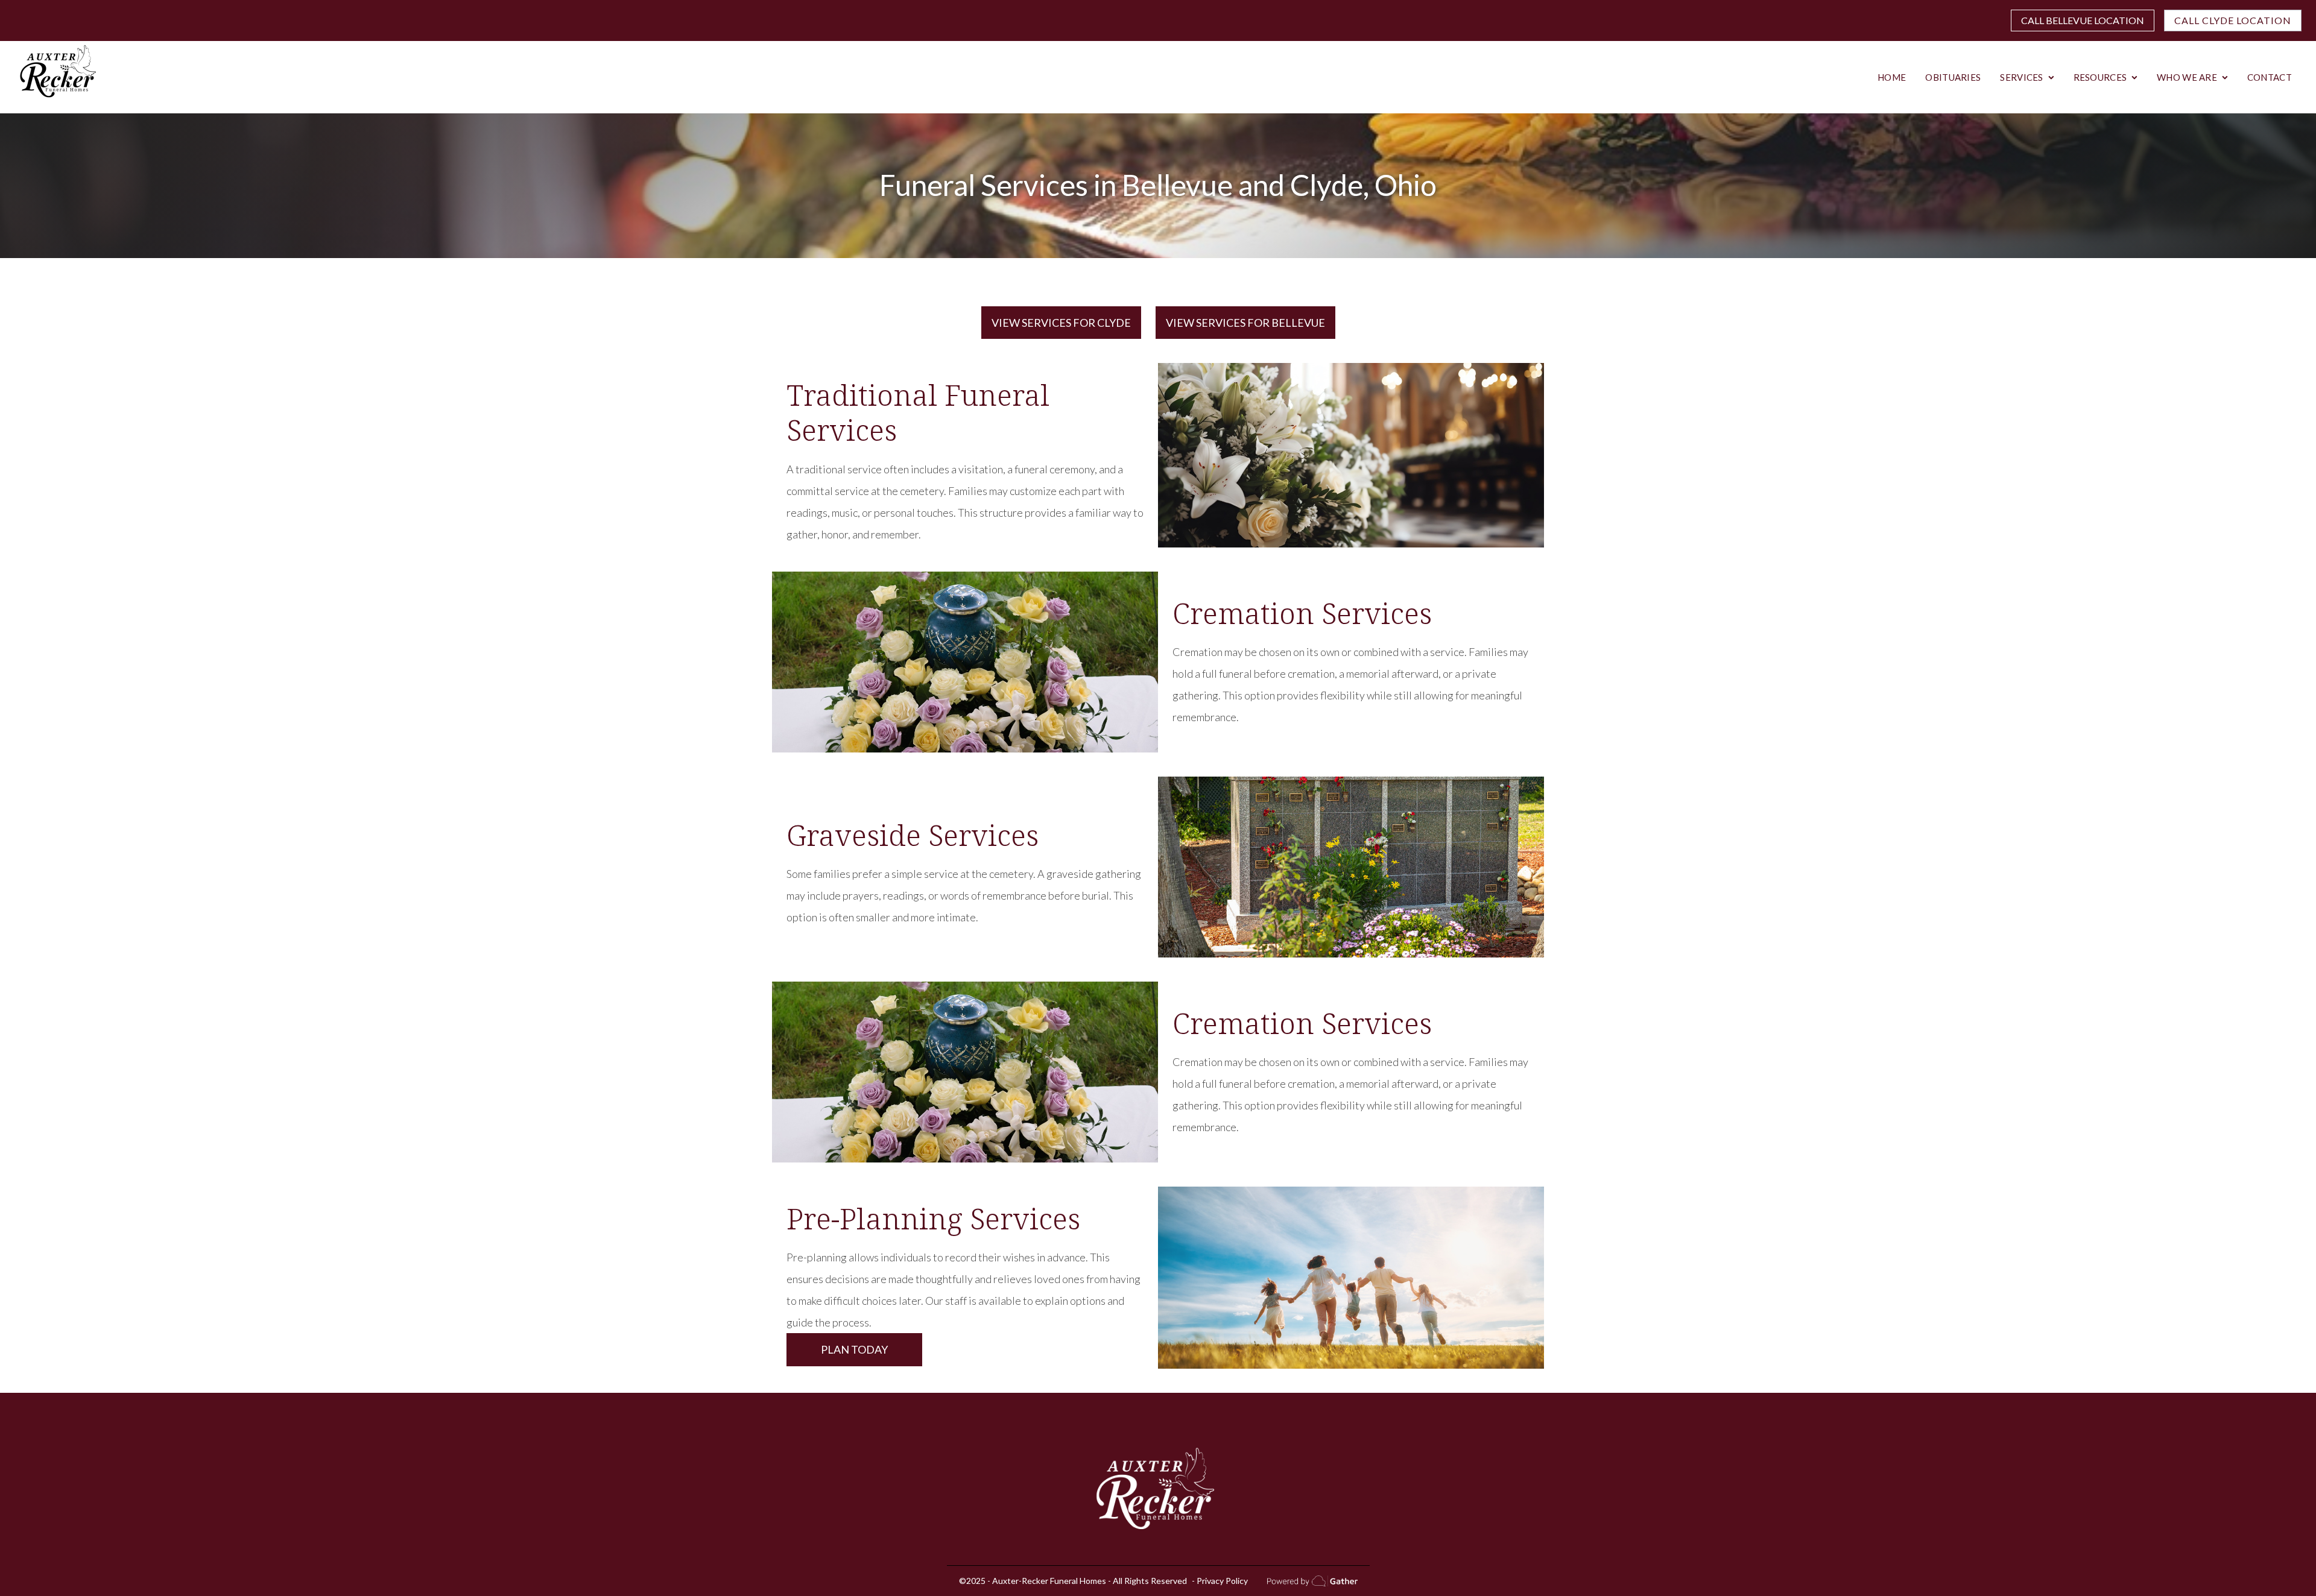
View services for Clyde (1061, 323)
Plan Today (854, 1349)
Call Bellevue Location (2083, 20)
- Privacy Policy (1220, 1581)
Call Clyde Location (2233, 20)
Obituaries (1953, 77)
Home (1892, 77)
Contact (2270, 77)
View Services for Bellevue (1245, 323)
